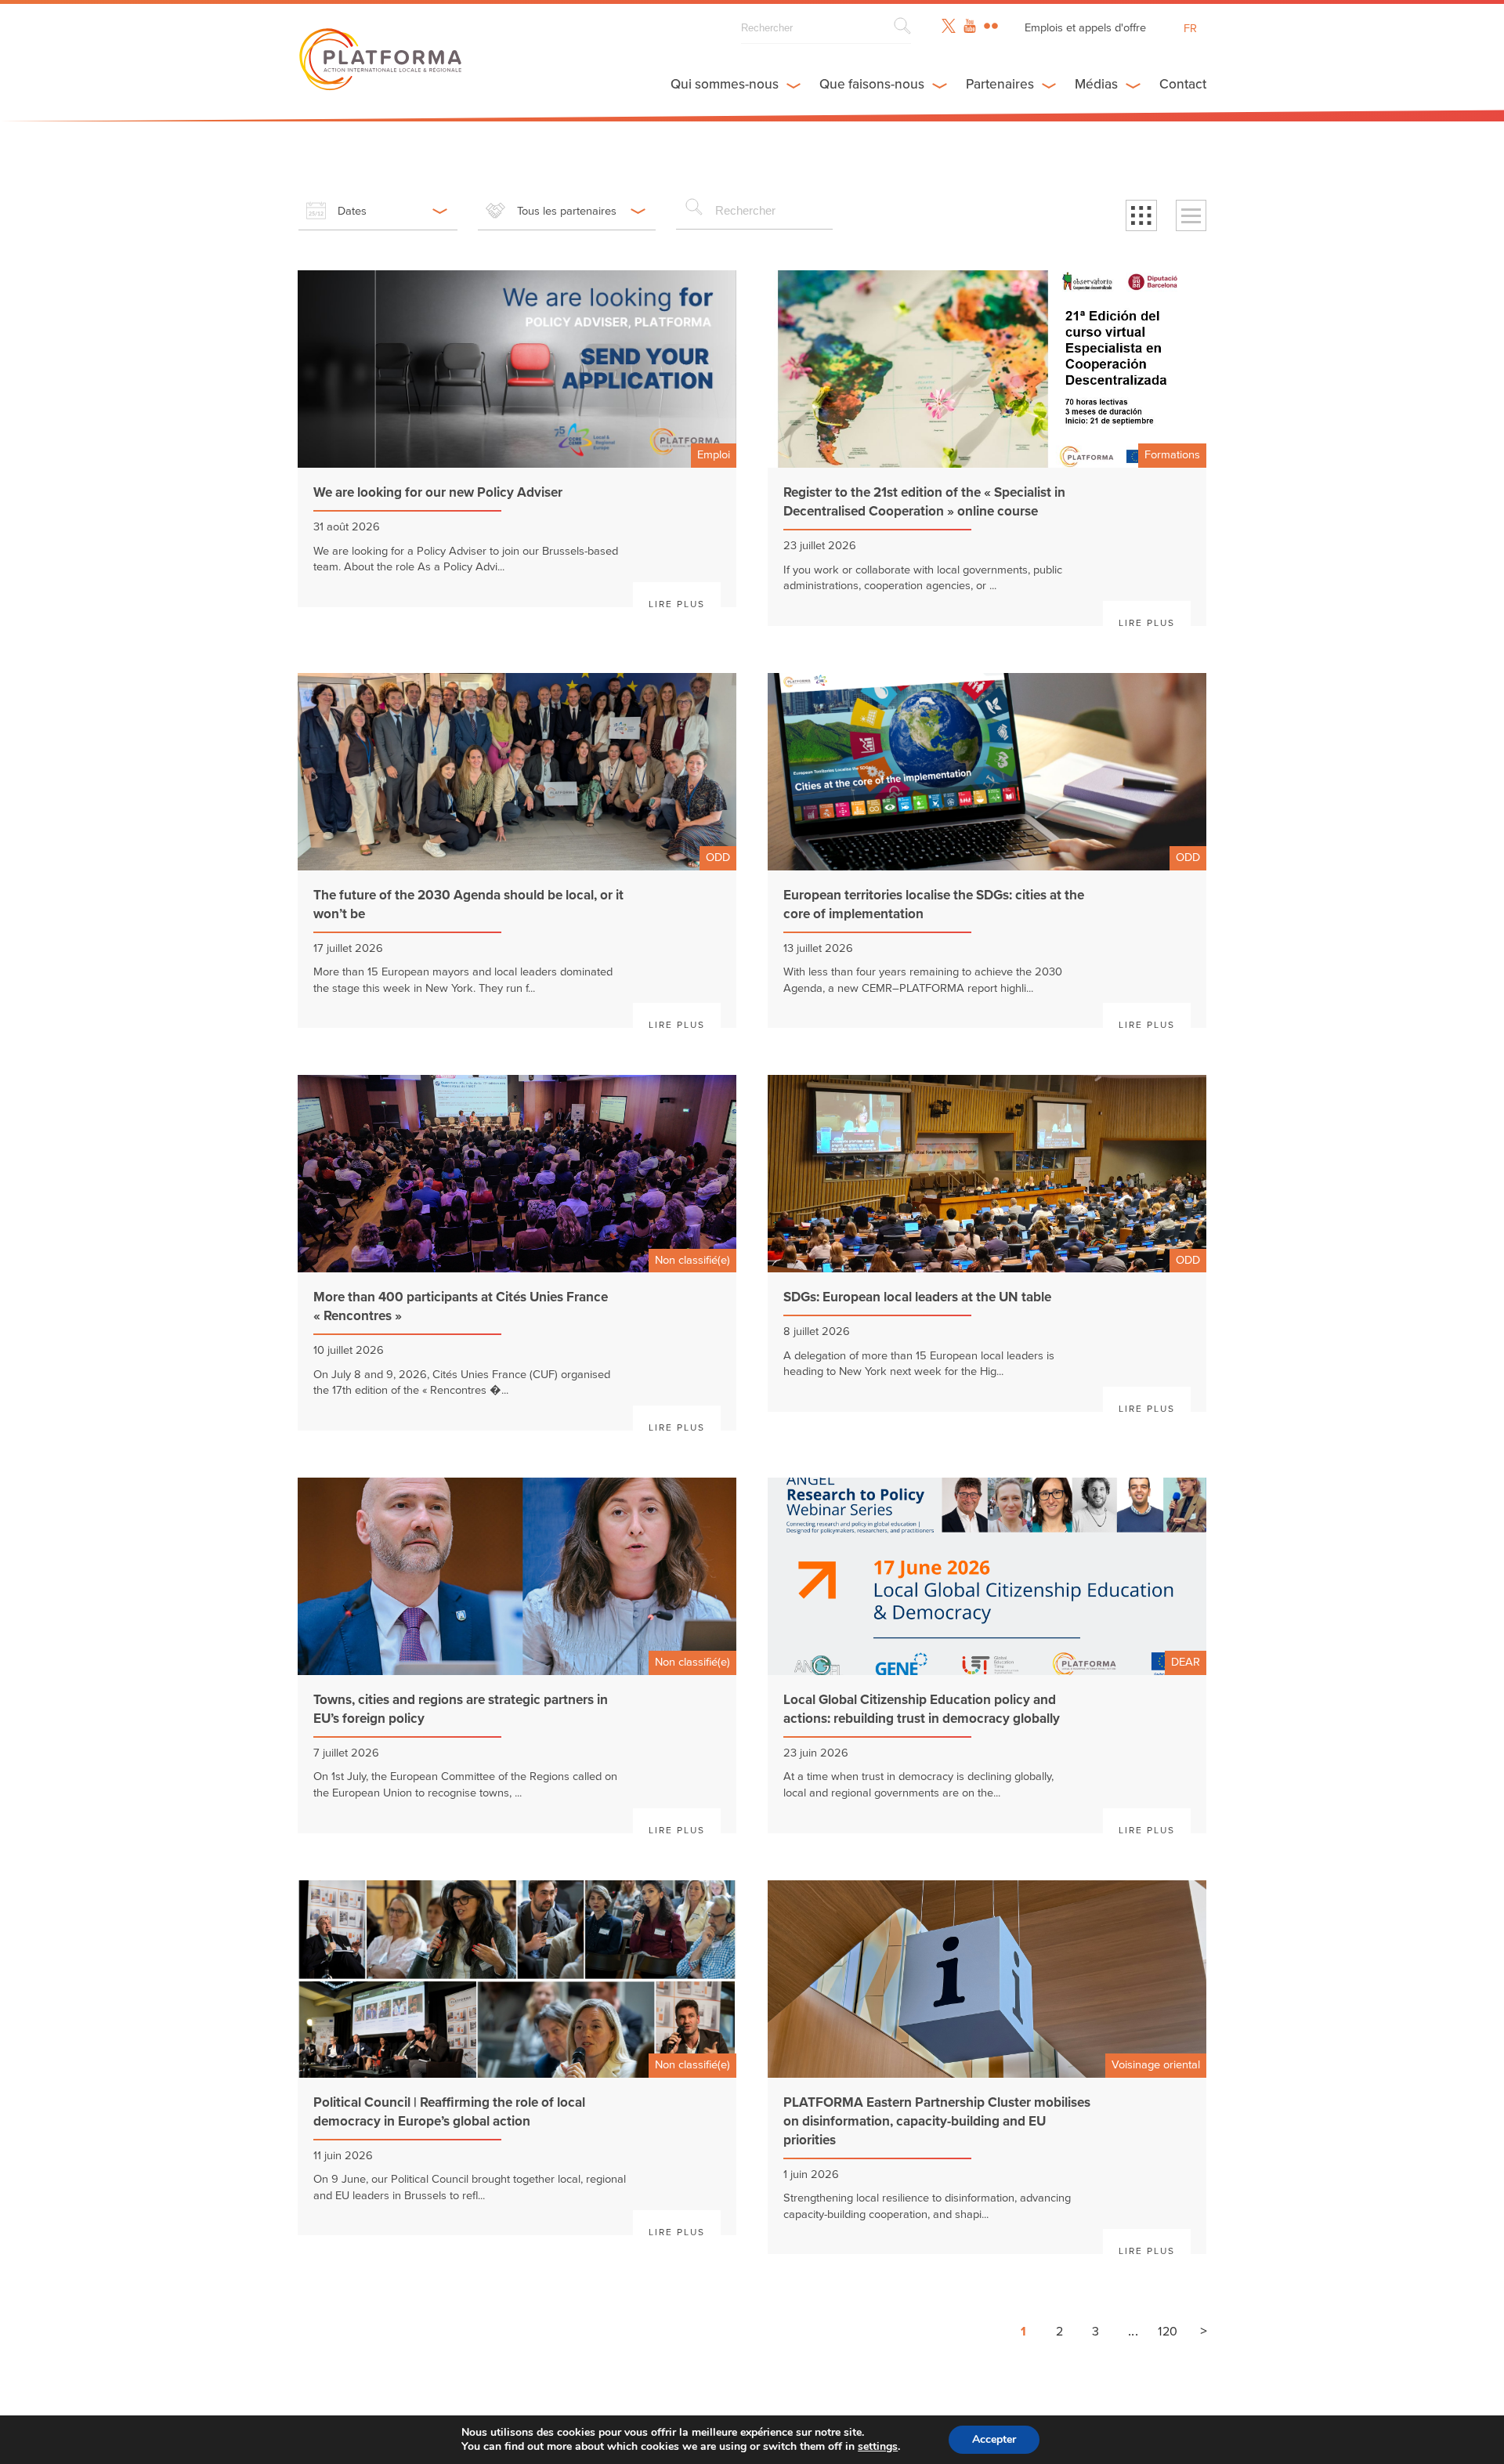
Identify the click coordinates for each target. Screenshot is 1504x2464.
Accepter (994, 2439)
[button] (1141, 215)
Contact (1183, 84)
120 (1168, 2332)
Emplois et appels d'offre (1085, 28)
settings (878, 2447)
